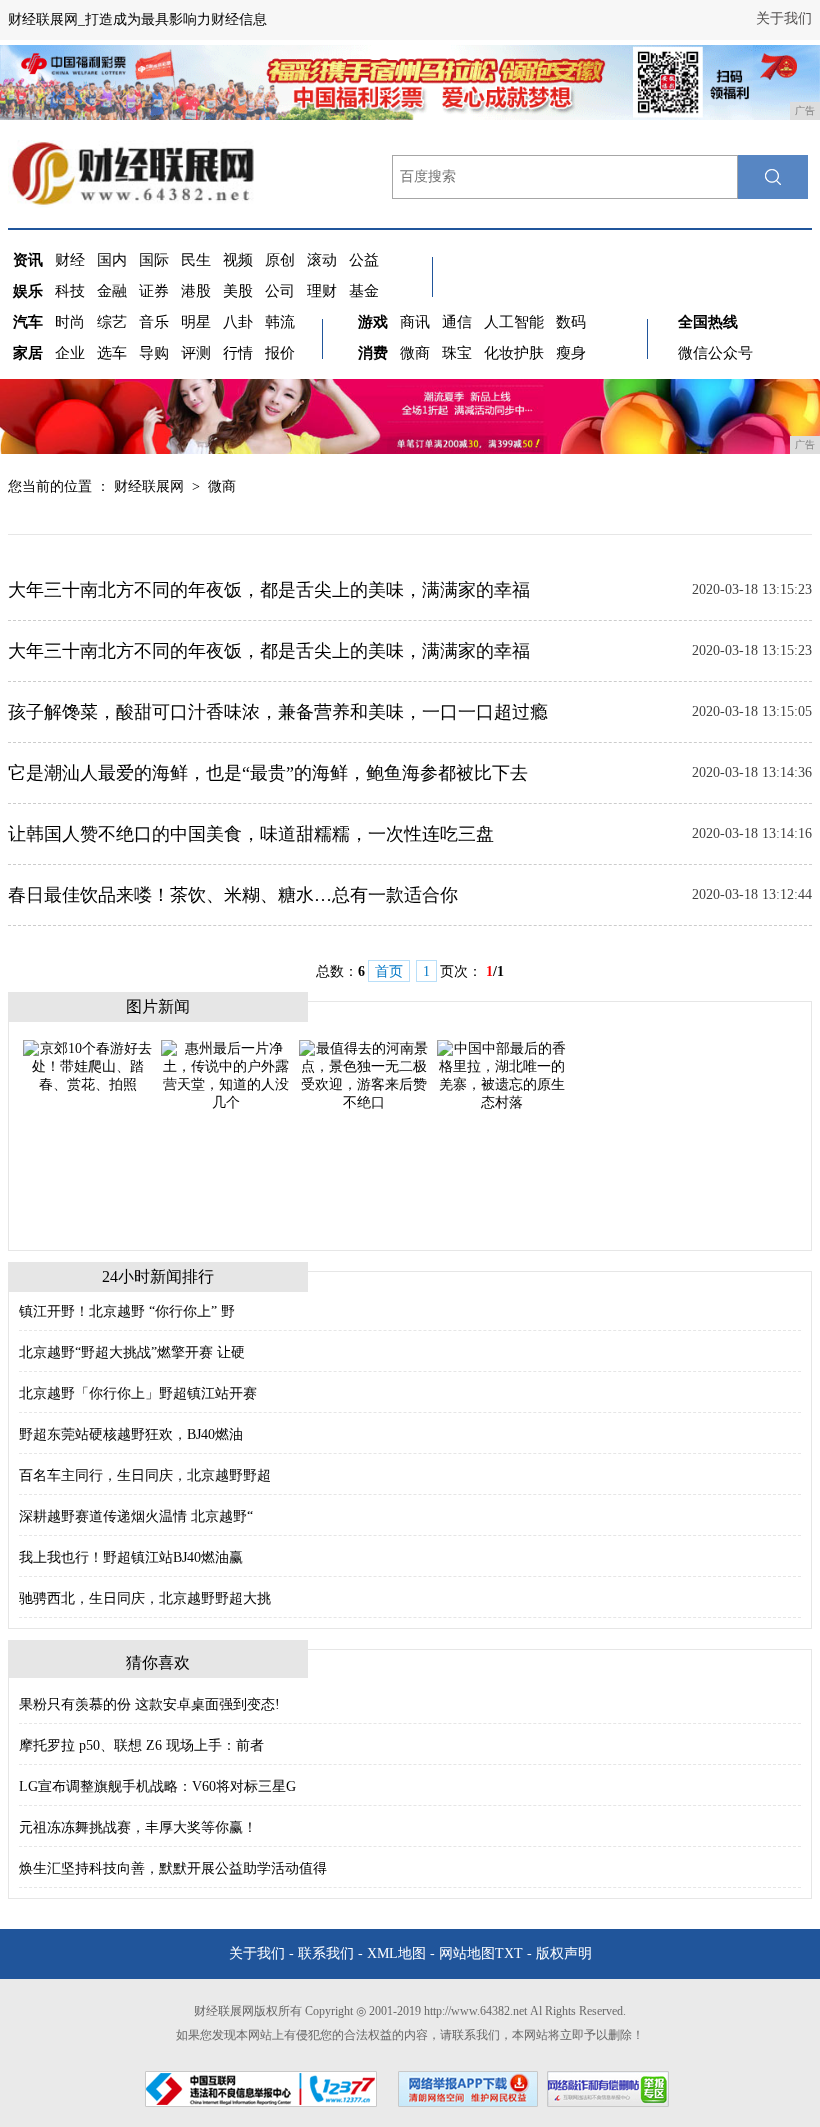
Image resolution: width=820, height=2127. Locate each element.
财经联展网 (149, 486)
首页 (389, 971)
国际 (154, 260)
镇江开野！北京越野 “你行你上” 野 (127, 1311)
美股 (238, 291)
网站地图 (467, 1953)
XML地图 (396, 1953)
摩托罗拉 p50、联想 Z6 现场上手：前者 (141, 1745)
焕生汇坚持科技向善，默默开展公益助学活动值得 (173, 1868)
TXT (509, 1953)
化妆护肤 (514, 353)
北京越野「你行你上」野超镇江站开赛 (138, 1393)
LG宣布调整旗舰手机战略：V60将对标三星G (157, 1786)
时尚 (70, 322)
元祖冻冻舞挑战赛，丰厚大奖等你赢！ (138, 1827)
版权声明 (564, 1953)
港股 (196, 291)
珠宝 (457, 353)
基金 (364, 291)
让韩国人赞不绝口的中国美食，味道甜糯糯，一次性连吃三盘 (251, 834)
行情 (238, 353)
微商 (415, 353)
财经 (70, 260)
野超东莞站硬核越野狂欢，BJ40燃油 (131, 1434)
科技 (70, 291)
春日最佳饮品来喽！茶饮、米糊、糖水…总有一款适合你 (233, 895)
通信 (457, 322)
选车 (112, 353)
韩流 (280, 322)
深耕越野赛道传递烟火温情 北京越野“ (136, 1516)
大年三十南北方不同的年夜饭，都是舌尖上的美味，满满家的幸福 (269, 590)
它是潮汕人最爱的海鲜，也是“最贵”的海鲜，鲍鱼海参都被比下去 (268, 773)
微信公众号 (715, 353)
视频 (238, 260)
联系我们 (326, 1953)
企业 (70, 353)
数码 (571, 322)
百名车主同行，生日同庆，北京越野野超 (145, 1475)
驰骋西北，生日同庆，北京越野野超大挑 (145, 1598)
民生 (196, 260)
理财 (322, 291)
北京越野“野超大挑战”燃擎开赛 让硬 (132, 1352)
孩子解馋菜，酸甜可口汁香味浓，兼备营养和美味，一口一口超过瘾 (278, 712)
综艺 (112, 322)
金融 (112, 291)
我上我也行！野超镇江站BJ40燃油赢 (131, 1557)
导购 (154, 353)
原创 (280, 260)
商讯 (415, 322)
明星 (196, 322)
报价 (280, 353)
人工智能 (514, 322)
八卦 (238, 322)
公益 (364, 260)
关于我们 (784, 18)
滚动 (322, 260)
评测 (196, 353)
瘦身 (571, 353)
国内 (112, 260)
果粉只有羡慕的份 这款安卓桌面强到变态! (149, 1704)
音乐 (154, 322)
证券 (154, 291)
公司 (280, 291)
